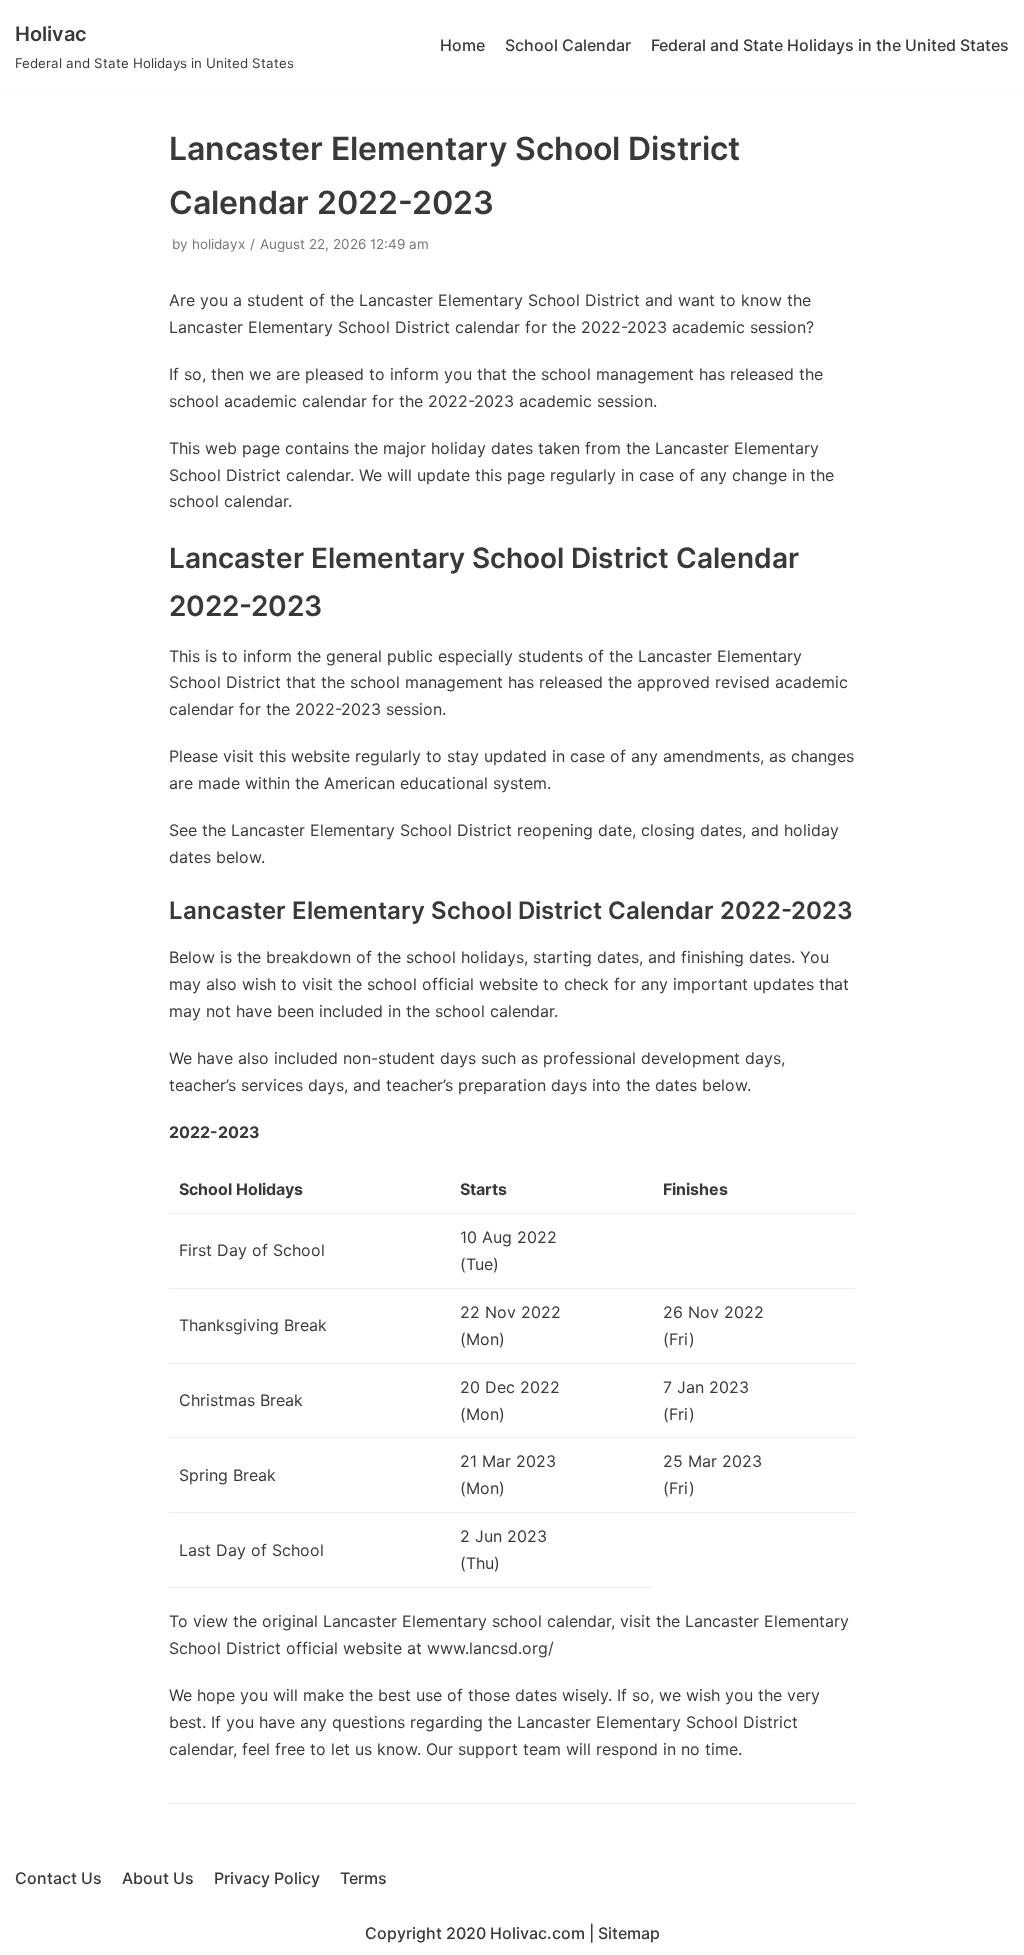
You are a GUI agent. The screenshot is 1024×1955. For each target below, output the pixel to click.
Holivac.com (537, 1933)
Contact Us (58, 1878)
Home (462, 45)
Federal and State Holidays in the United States (830, 45)
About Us (158, 1878)
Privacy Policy (267, 1878)
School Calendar (568, 45)
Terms (363, 1878)
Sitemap (629, 1933)
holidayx (218, 244)
